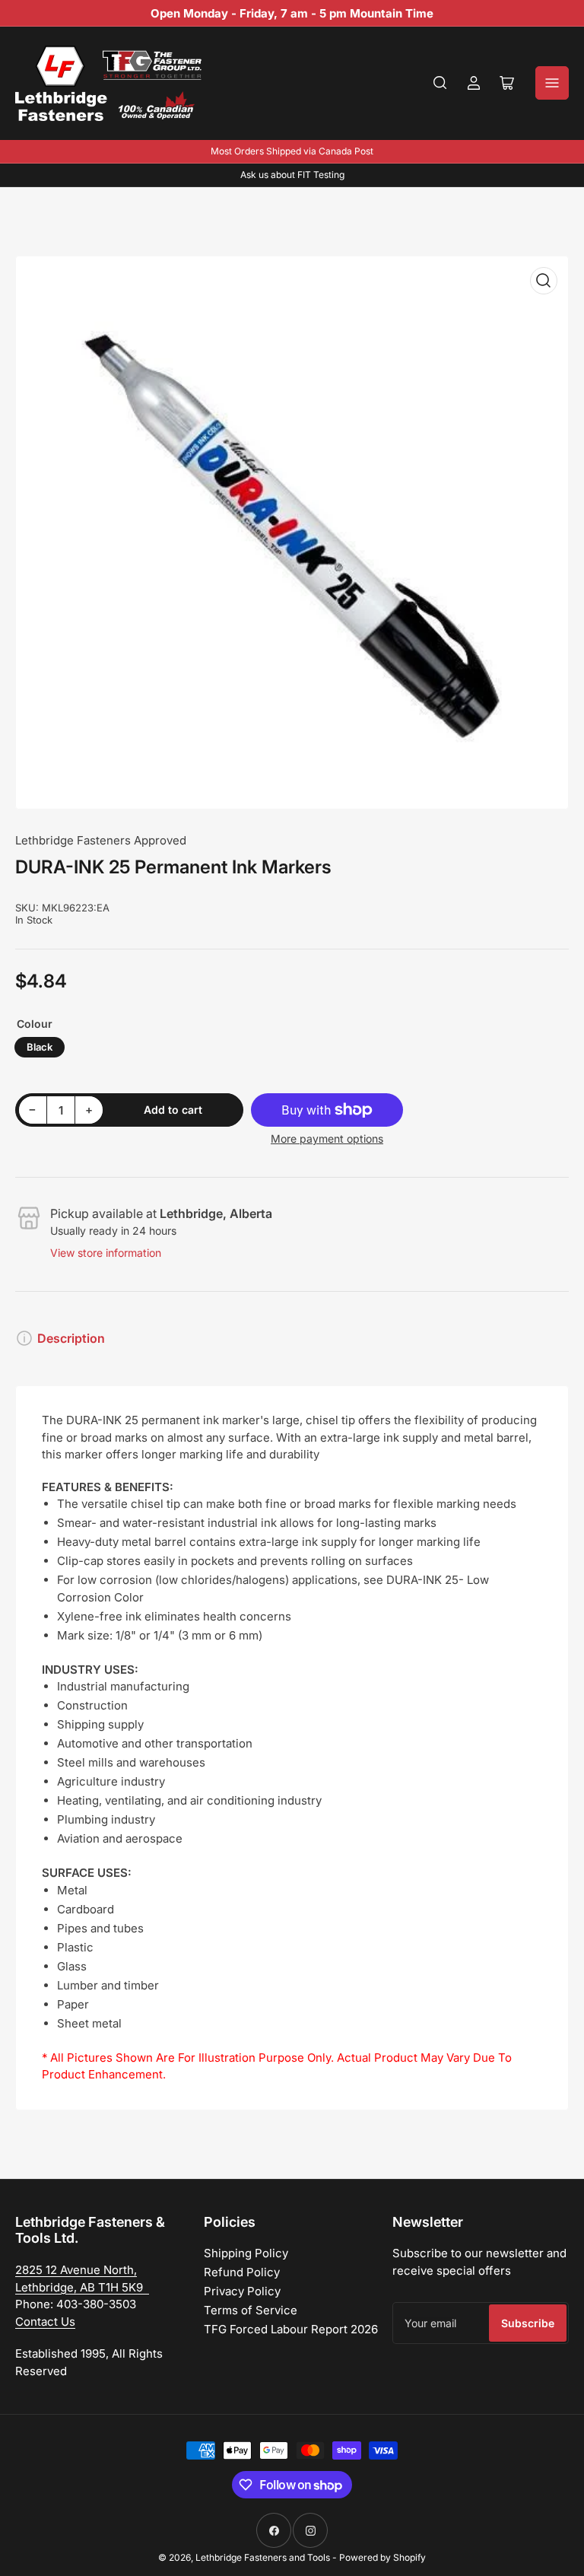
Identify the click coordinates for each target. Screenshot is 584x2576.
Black (40, 1047)
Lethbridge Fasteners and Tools (263, 2557)
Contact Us (45, 2322)
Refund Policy (242, 2272)
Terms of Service (251, 2310)
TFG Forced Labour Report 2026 (291, 2329)
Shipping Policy (246, 2253)
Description (71, 1338)
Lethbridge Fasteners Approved (101, 840)
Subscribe (528, 2323)
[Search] (440, 83)
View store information (106, 1253)
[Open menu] (552, 83)
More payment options (327, 1139)
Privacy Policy (242, 2291)
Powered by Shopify (382, 2557)
